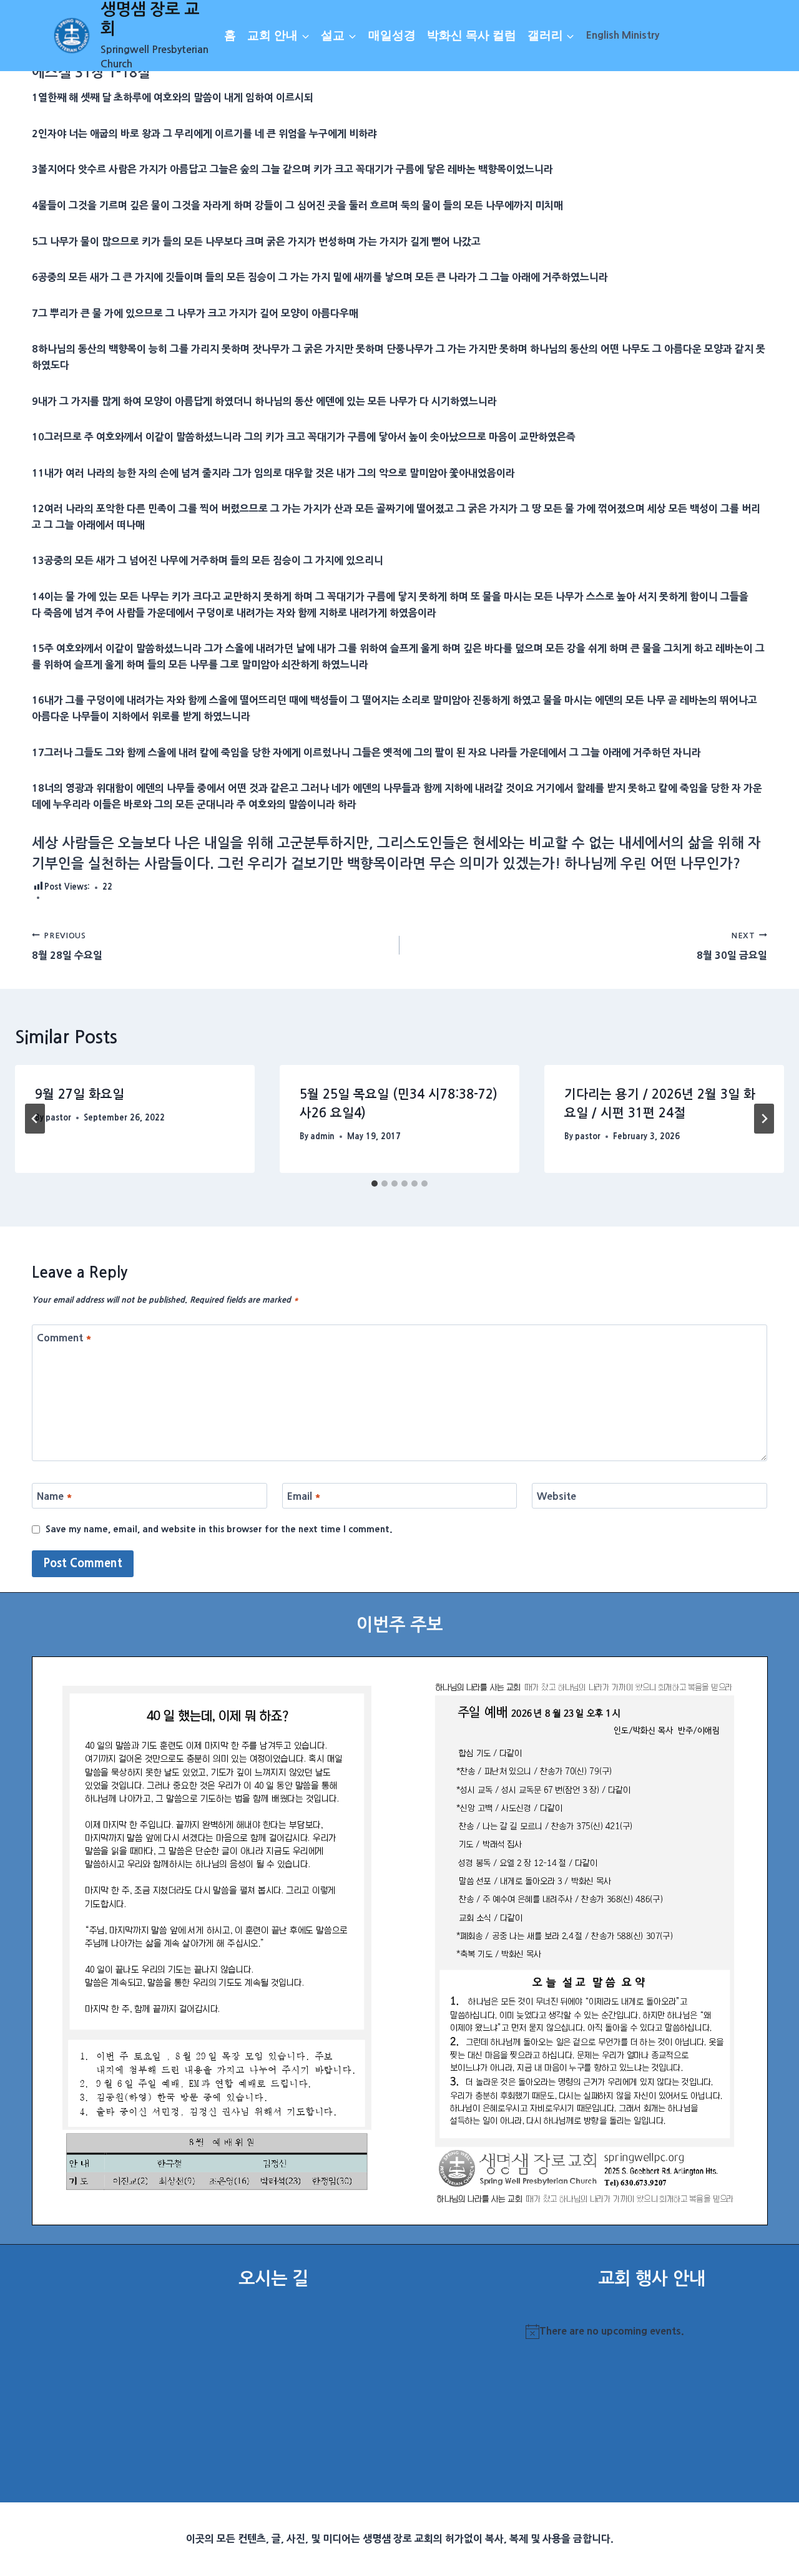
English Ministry (623, 35)
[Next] (764, 1119)
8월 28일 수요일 (67, 946)
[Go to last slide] (35, 1119)
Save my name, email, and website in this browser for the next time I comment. (219, 1529)
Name (55, 1496)
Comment (64, 1337)
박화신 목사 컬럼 (472, 35)
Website (556, 1496)
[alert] (652, 2331)
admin (322, 1136)
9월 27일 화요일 (80, 1094)
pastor (58, 1118)
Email (304, 1496)
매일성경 (392, 35)
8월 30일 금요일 (732, 946)
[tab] (375, 1184)
